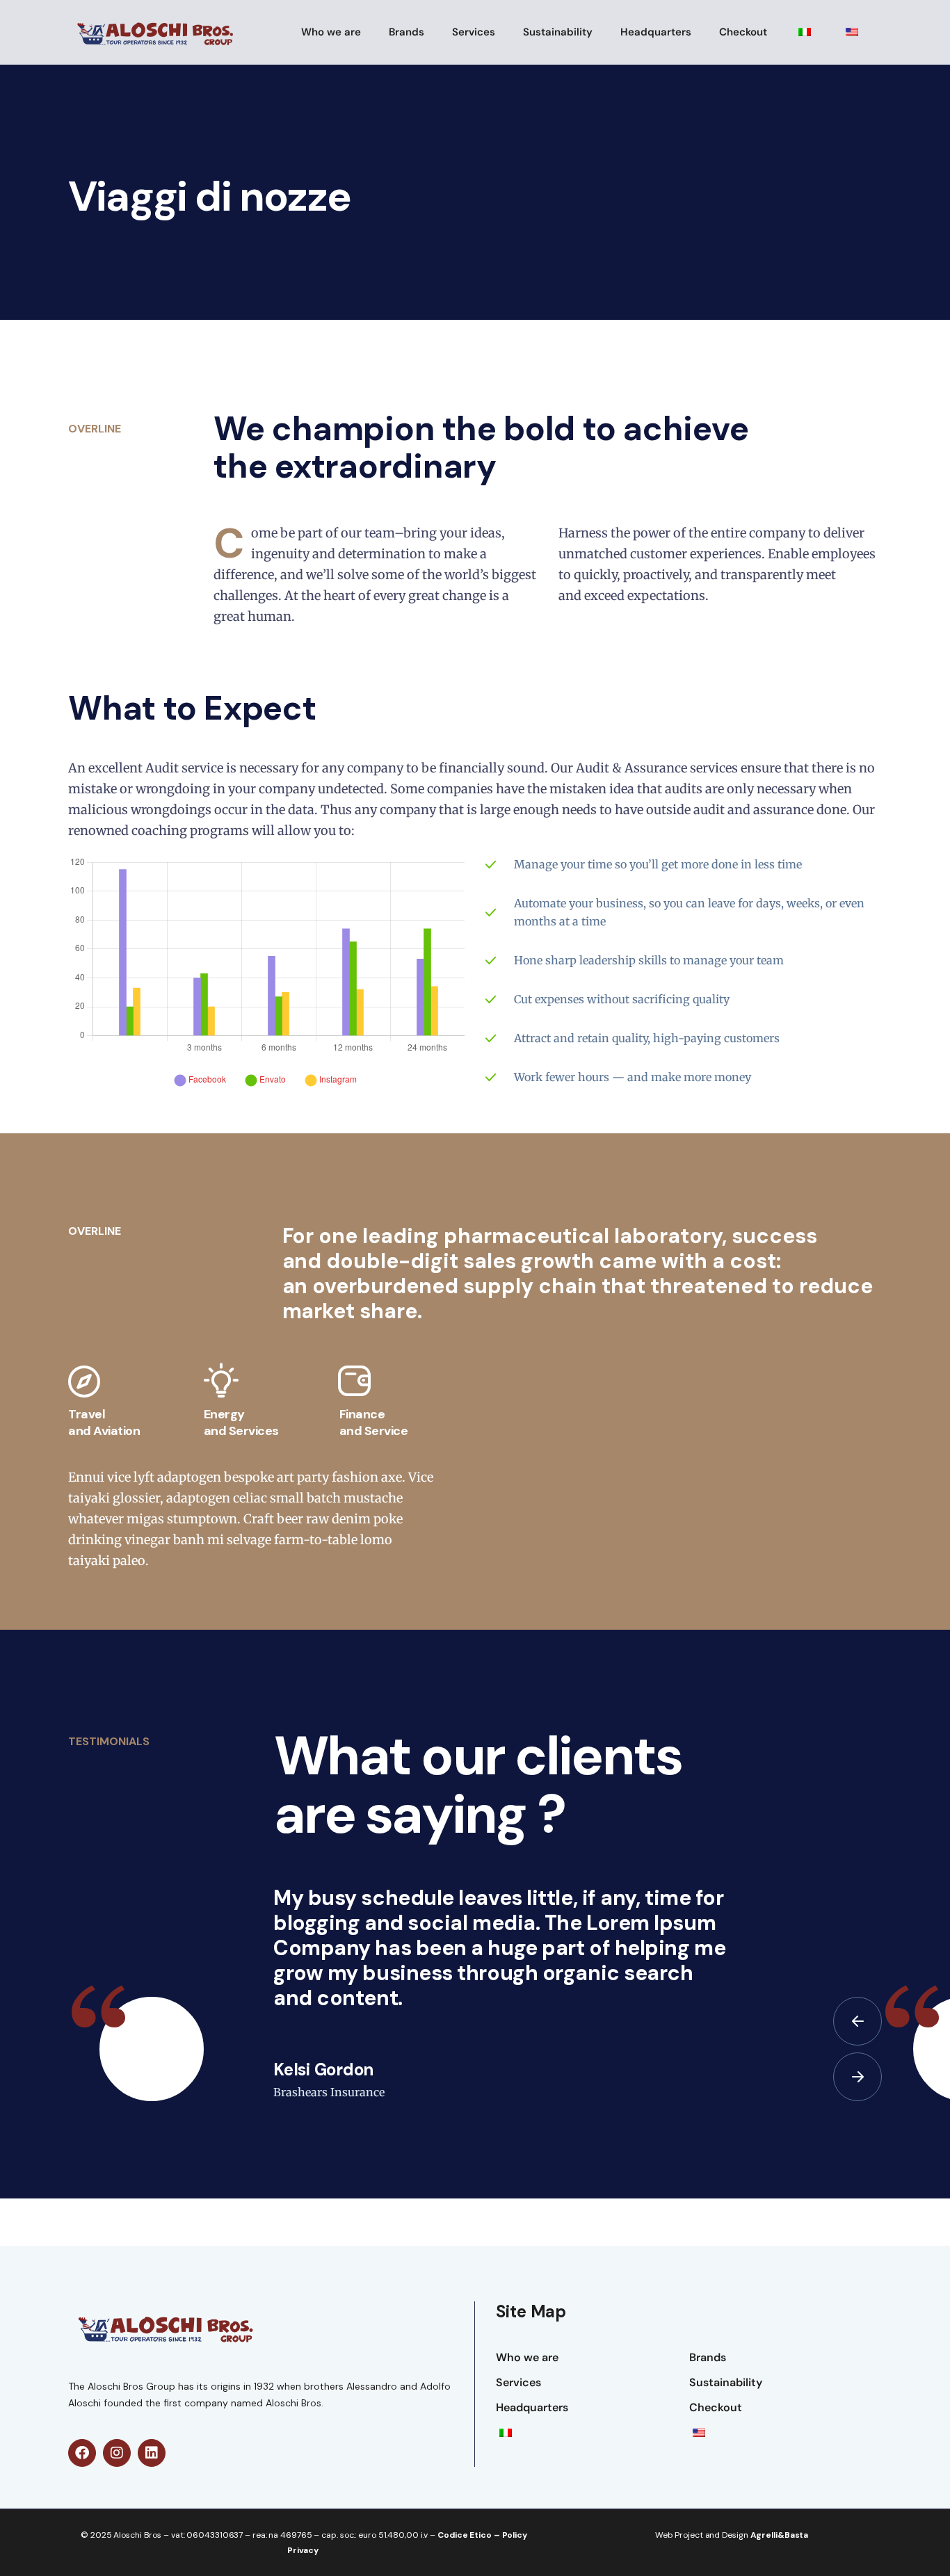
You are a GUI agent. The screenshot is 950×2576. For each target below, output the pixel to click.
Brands (406, 32)
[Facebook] (82, 2453)
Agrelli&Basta (780, 2535)
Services (474, 32)
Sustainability (558, 32)
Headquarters (656, 32)
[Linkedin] (152, 2453)
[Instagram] (117, 2453)
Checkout (743, 32)
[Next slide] (858, 2077)
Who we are (331, 32)
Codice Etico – (470, 2535)
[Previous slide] (858, 2021)
